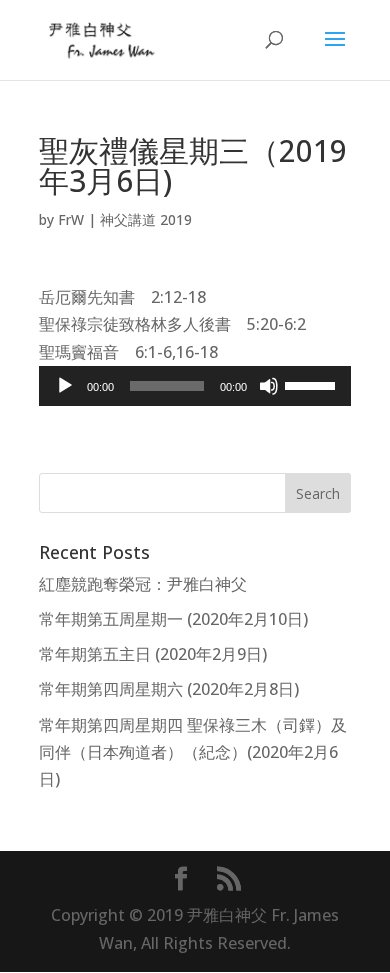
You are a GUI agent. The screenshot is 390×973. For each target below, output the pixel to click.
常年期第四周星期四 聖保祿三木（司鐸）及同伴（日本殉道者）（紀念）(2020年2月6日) (193, 752)
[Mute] (269, 386)
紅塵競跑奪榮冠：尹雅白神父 (143, 584)
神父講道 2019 (146, 219)
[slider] (313, 384)
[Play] (65, 386)
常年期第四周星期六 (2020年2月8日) (169, 689)
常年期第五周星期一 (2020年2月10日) (173, 619)
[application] (195, 386)
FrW (71, 219)
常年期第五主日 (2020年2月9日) (153, 654)
